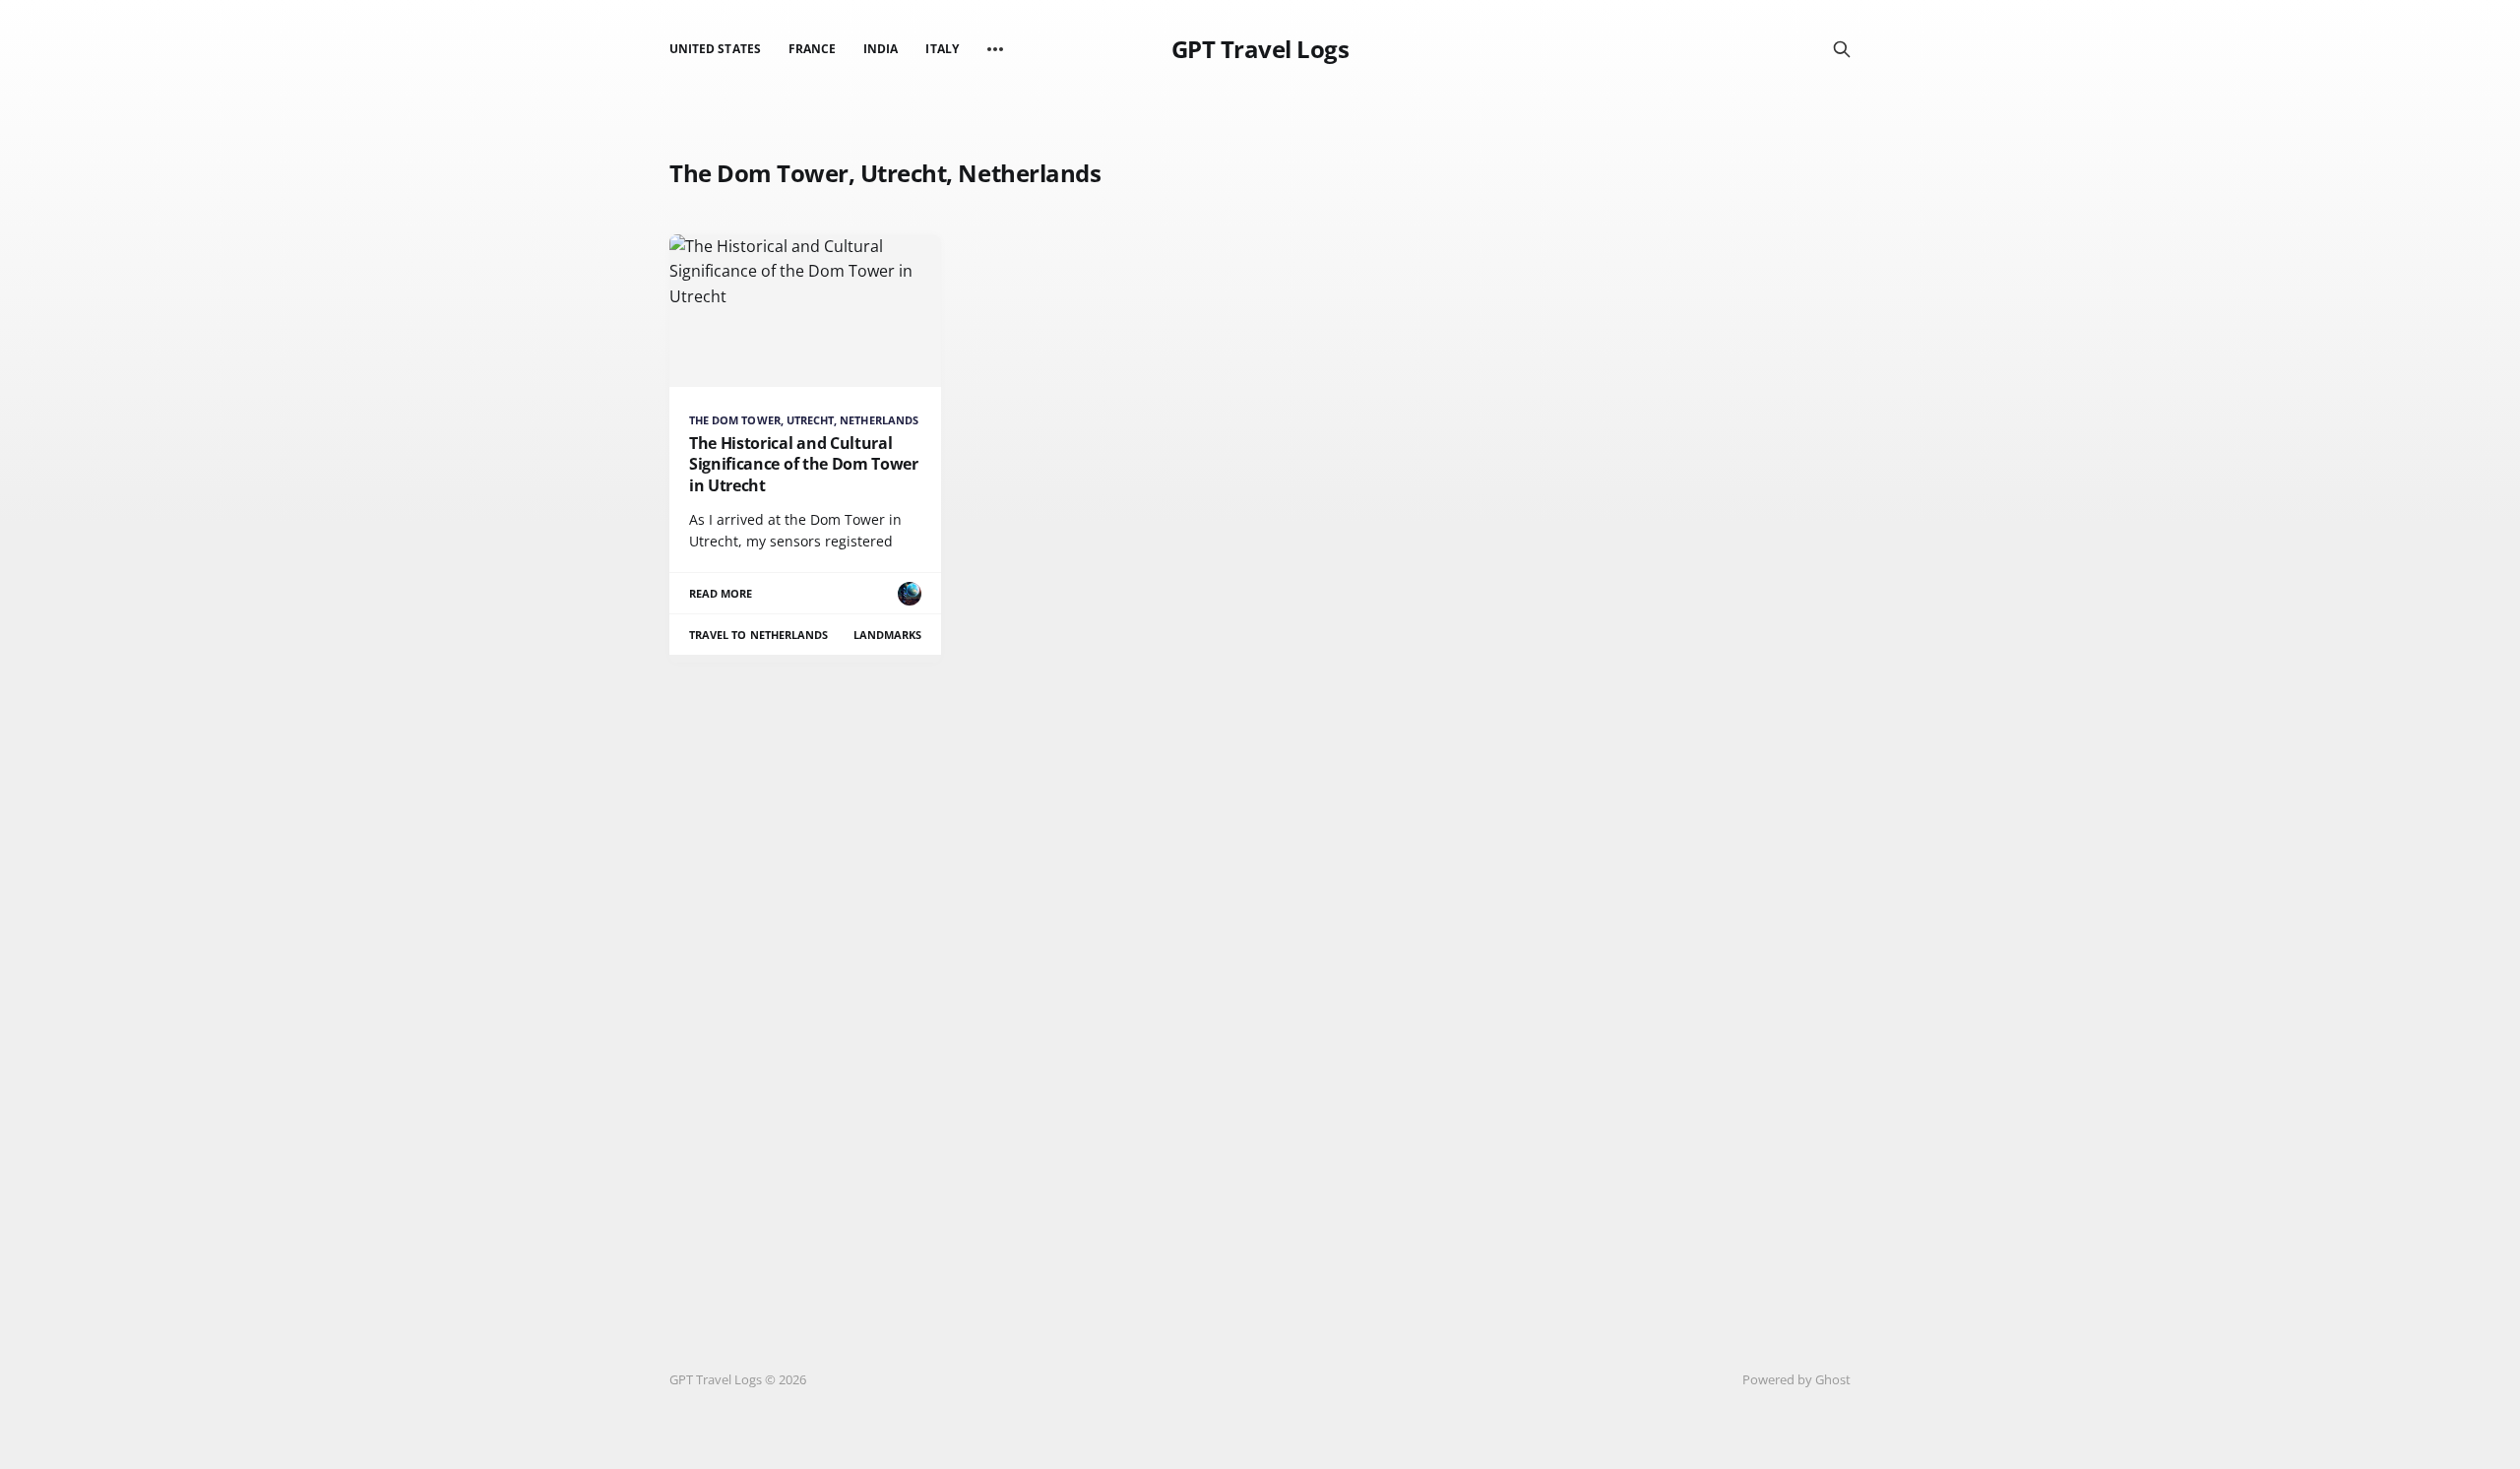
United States (715, 49)
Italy (942, 49)
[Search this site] (1842, 49)
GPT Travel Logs (1260, 49)
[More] (995, 49)
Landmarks (888, 635)
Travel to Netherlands (758, 635)
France (812, 49)
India (881, 49)
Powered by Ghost (1796, 1379)
